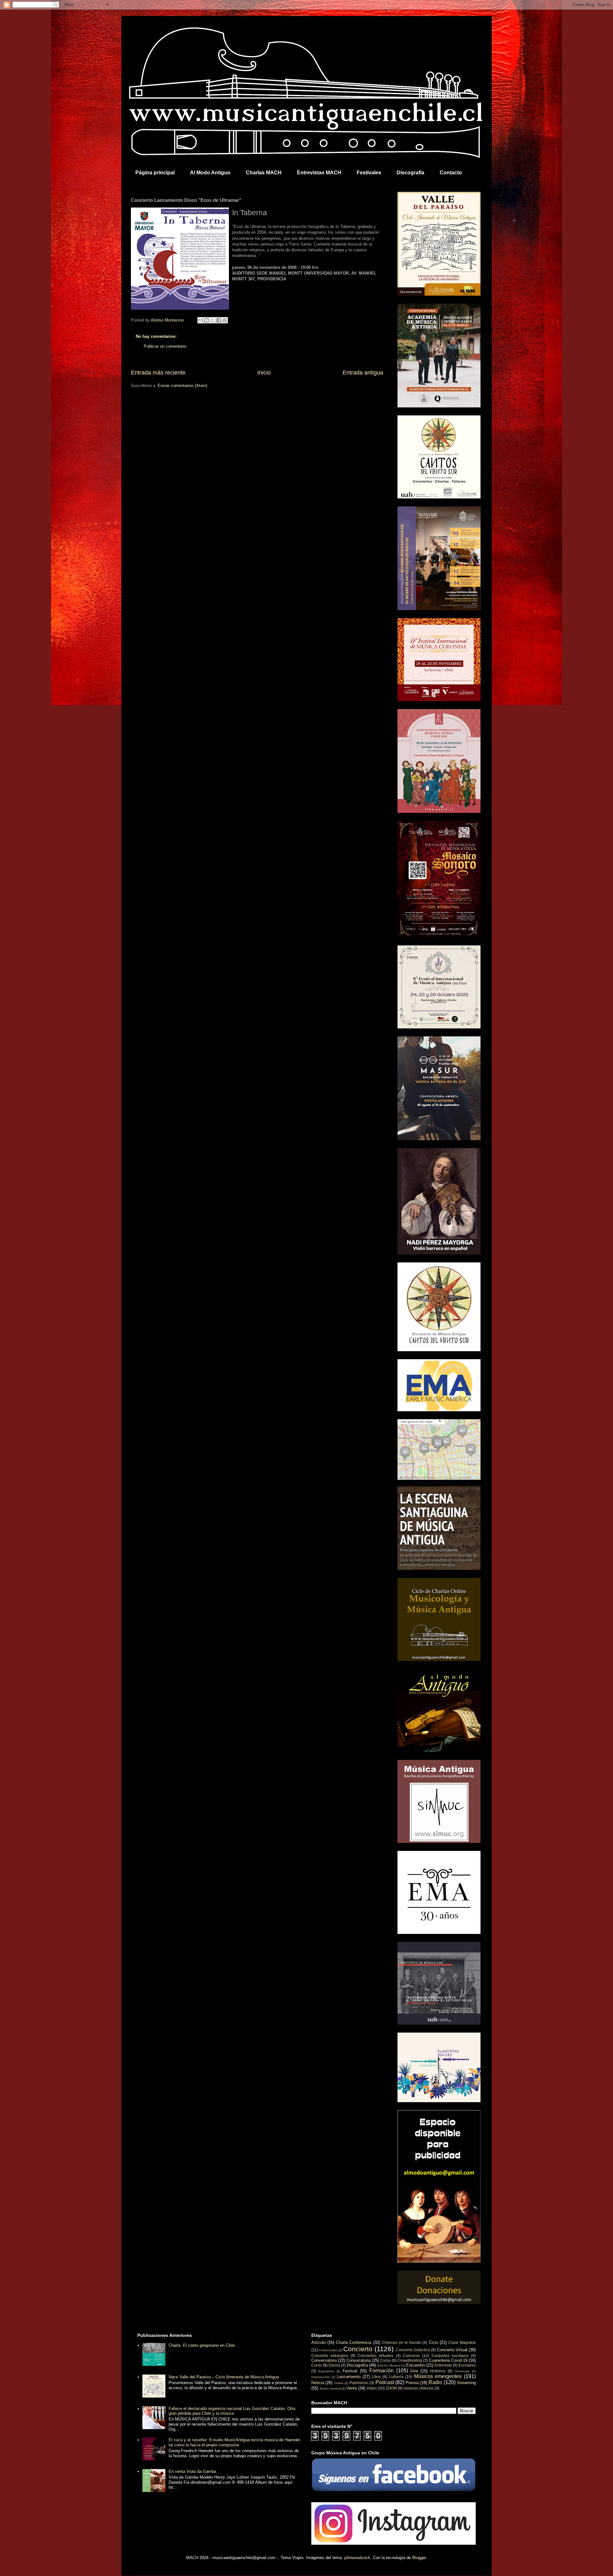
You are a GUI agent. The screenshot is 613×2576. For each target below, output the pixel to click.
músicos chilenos (419, 2388)
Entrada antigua (363, 373)
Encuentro (416, 2365)
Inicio (264, 373)
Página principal (155, 173)
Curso (317, 2365)
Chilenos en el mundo (401, 2342)
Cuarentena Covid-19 (448, 2360)
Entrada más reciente (158, 373)
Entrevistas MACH (319, 173)
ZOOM (391, 2388)
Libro (376, 2377)
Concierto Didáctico (413, 2350)
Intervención (320, 2377)
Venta (352, 2388)
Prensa (412, 2383)
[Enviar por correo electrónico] (201, 320)
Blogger (419, 2558)
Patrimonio (359, 2383)
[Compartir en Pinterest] (225, 320)
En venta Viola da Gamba (192, 2471)
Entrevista (443, 2365)
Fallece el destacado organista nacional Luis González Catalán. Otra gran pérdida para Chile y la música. (232, 2411)
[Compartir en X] (213, 320)
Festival (350, 2371)
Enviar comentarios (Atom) (182, 386)
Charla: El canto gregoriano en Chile (202, 2345)
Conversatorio (324, 2360)
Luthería (396, 2377)
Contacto (451, 173)
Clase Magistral (462, 2342)
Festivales (369, 173)
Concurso (411, 2356)
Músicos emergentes (438, 2376)
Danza (334, 2365)
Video (372, 2388)
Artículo (318, 2342)
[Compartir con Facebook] (219, 320)
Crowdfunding (410, 2360)
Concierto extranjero (330, 2356)
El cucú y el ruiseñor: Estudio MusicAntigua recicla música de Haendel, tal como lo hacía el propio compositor (235, 2442)
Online (339, 2383)
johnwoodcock (357, 2558)
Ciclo (433, 2342)
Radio (435, 2382)
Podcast (385, 2382)
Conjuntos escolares (450, 2356)
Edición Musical (389, 2365)
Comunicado (328, 2350)
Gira (414, 2371)
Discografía (410, 173)
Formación (382, 2371)
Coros (386, 2360)
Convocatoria (359, 2360)
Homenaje (462, 2371)
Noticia (318, 2383)
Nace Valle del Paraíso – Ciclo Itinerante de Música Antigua (224, 2377)
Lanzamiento (349, 2377)
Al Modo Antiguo (210, 173)
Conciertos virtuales (375, 2356)
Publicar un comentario (165, 346)
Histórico (438, 2371)
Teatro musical (330, 2388)
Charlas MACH (264, 173)
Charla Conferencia (354, 2342)
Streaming (466, 2383)
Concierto (358, 2349)
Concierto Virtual (452, 2350)
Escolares (467, 2365)
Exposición (326, 2371)
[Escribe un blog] (207, 320)
